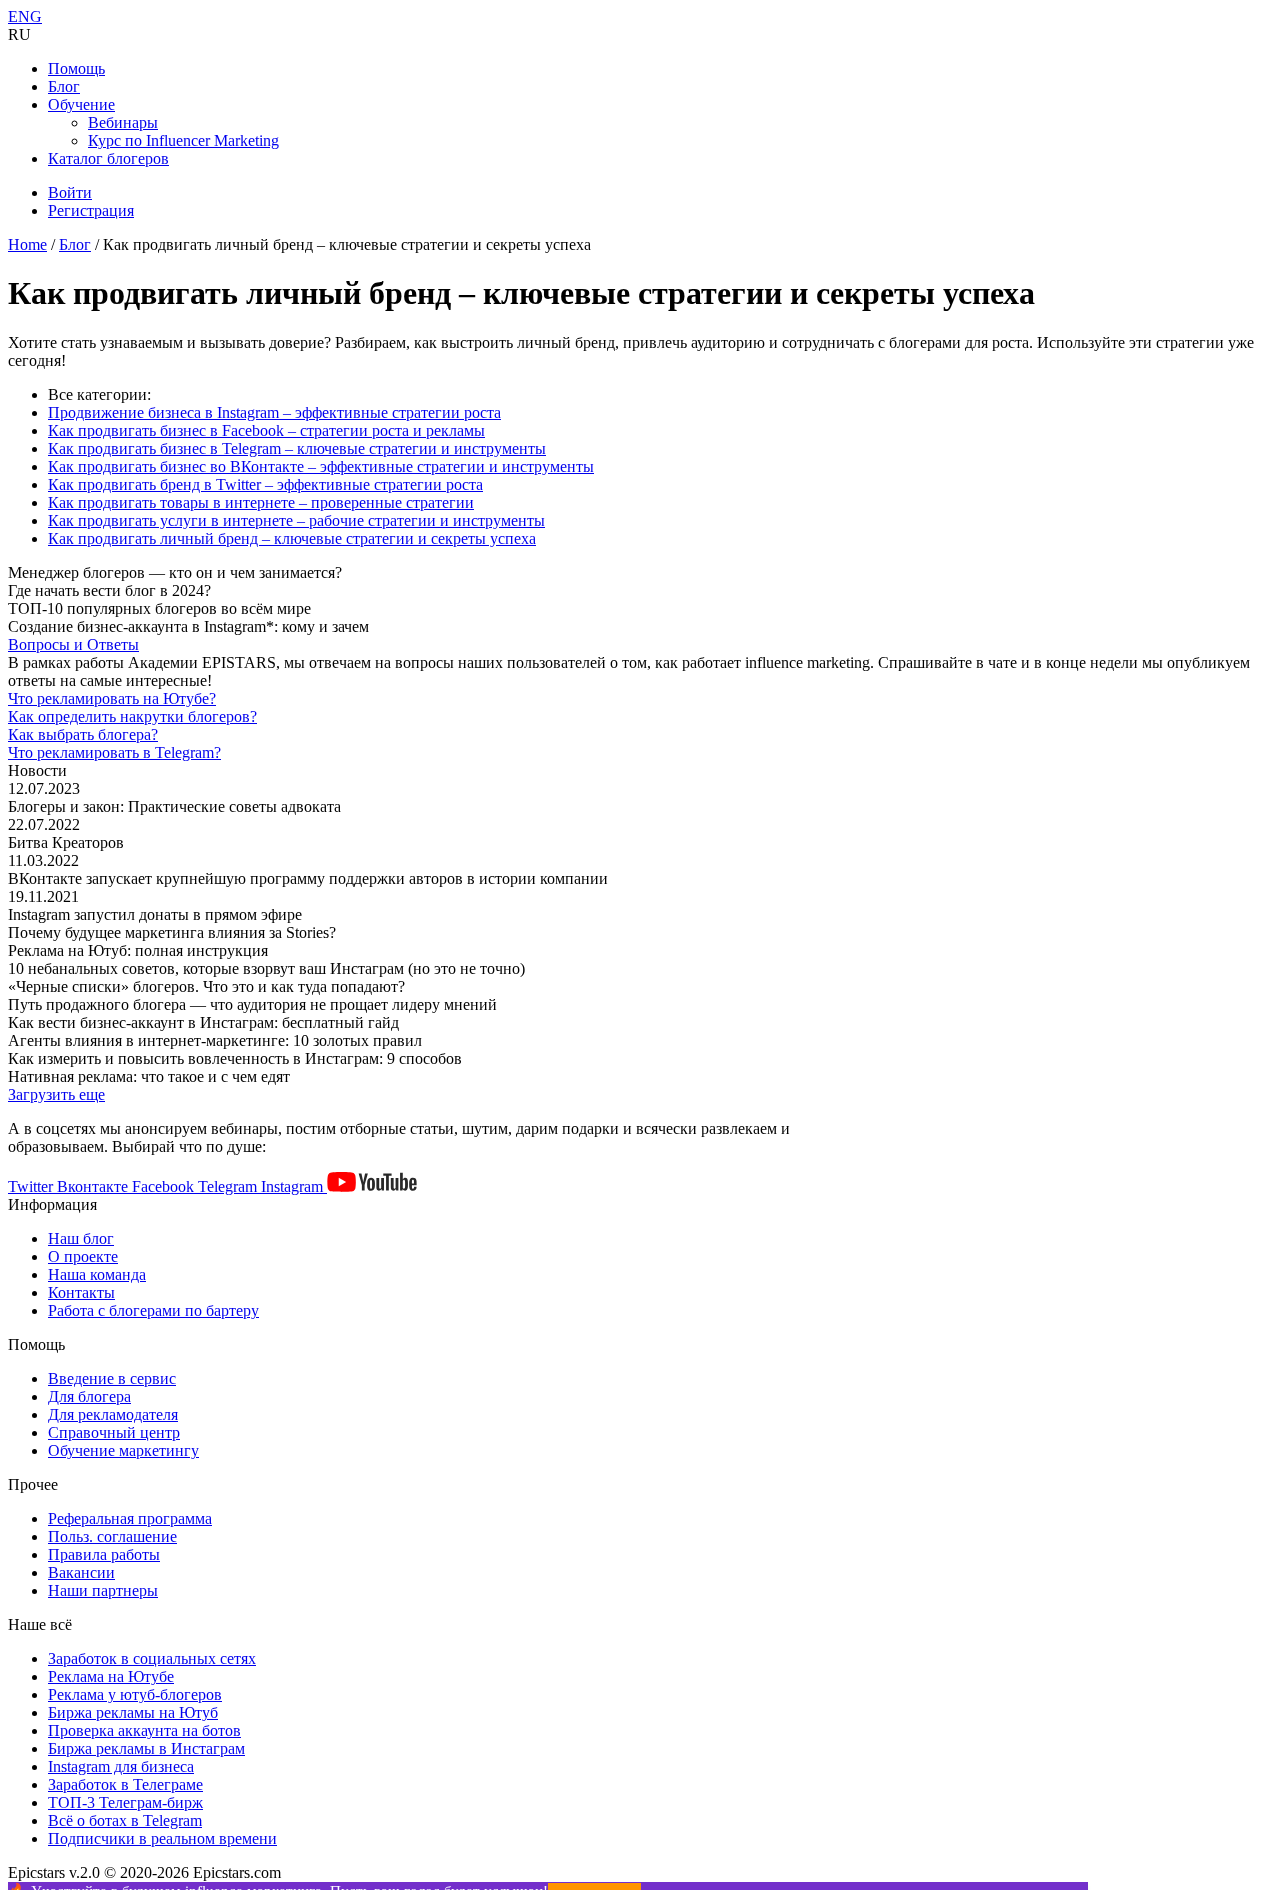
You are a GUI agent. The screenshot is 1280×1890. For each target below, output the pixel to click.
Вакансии (81, 1572)
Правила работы (104, 1554)
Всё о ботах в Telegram (125, 1820)
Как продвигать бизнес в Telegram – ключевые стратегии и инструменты (297, 448)
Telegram (229, 1186)
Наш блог (81, 1238)
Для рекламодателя (113, 1414)
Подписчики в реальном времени (162, 1838)
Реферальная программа (130, 1518)
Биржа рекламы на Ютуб (133, 1712)
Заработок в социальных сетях (152, 1658)
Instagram (294, 1186)
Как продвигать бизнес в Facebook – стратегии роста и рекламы (266, 430)
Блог (64, 86)
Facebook (165, 1186)
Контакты (81, 1292)
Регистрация (91, 210)
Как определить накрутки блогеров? (132, 716)
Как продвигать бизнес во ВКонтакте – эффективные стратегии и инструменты (321, 466)
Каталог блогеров (108, 158)
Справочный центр (114, 1432)
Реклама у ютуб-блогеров (135, 1694)
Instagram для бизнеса (121, 1766)
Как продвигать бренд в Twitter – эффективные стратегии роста (265, 484)
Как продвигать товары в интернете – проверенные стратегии (261, 502)
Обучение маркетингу (123, 1450)
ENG (25, 16)
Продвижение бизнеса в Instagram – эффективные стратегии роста (274, 412)
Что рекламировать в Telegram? (114, 752)
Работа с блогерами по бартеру (153, 1310)
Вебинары (123, 122)
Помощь (76, 68)
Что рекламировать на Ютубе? (112, 698)
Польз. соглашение (112, 1536)
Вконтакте (94, 1186)
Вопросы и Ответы (73, 644)
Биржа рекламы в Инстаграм (146, 1748)
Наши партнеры (103, 1590)
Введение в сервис (112, 1378)
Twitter (32, 1186)
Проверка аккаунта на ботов (144, 1730)
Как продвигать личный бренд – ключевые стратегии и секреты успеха (292, 538)
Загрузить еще (56, 1094)
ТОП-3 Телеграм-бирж (125, 1802)
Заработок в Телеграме (125, 1784)
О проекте (83, 1256)
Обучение (81, 104)
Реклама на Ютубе (111, 1676)
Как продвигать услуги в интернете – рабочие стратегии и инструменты (296, 520)
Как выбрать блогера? (83, 734)
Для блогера (89, 1396)
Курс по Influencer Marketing (183, 140)
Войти (70, 192)
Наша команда (97, 1274)
